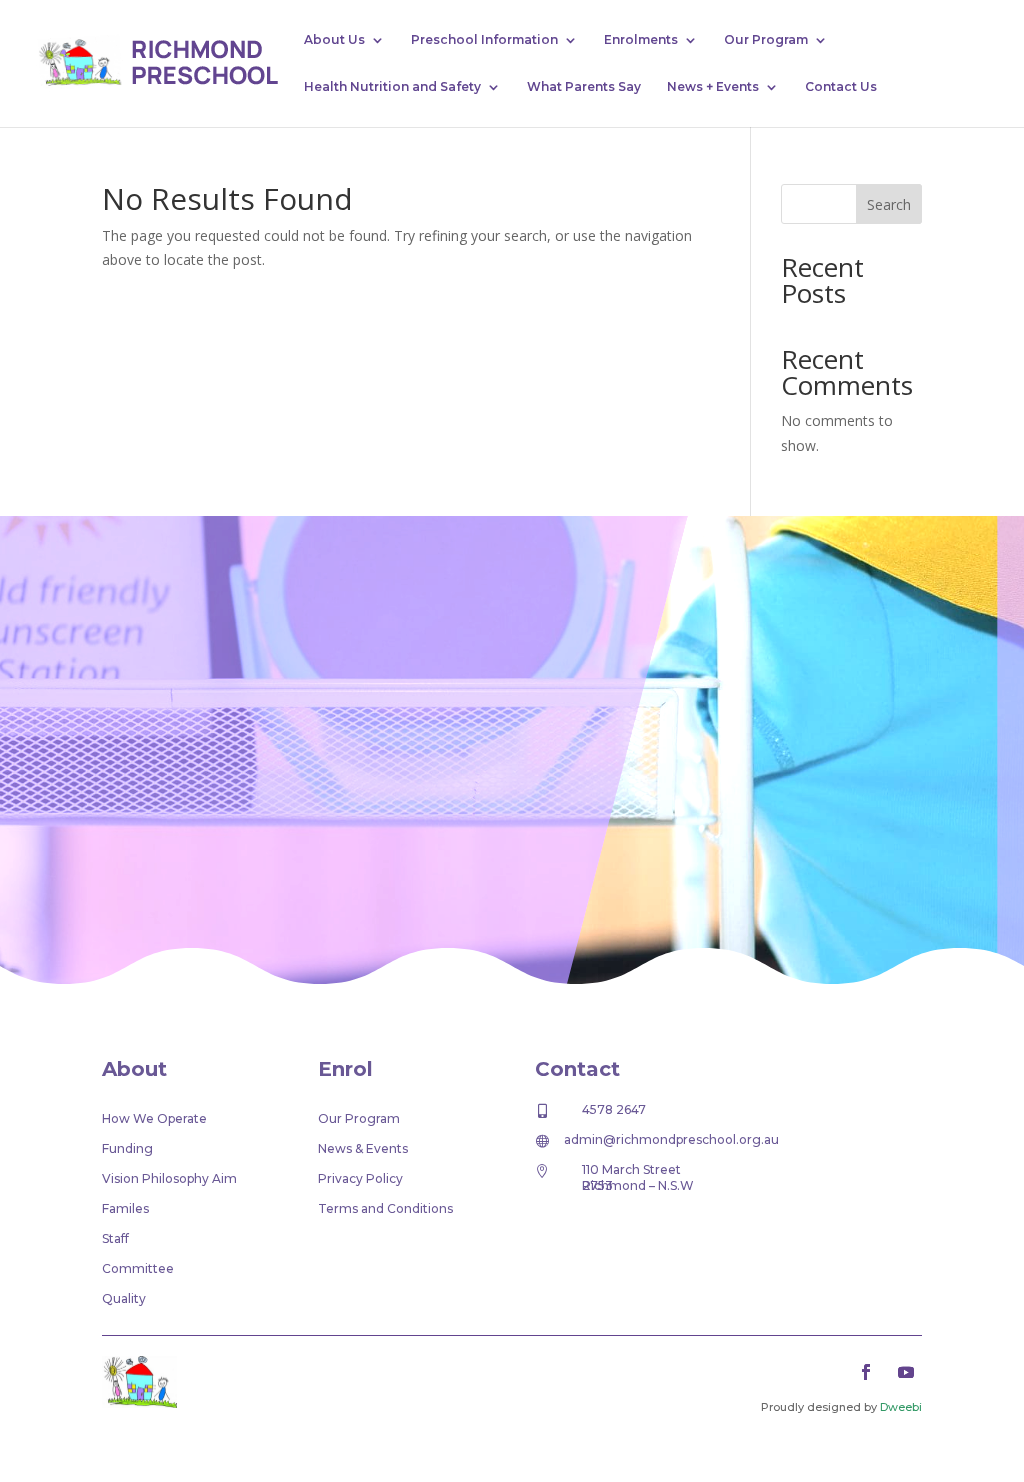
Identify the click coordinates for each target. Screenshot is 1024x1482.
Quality (124, 1299)
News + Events (713, 87)
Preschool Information (484, 40)
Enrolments (641, 40)
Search (889, 204)
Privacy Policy (360, 1179)
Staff (115, 1239)
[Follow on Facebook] (866, 1372)
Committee (138, 1269)
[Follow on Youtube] (906, 1372)
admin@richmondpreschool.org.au (671, 1139)
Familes (125, 1209)
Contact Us (841, 87)
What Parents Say (584, 87)
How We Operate (154, 1119)
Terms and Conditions (385, 1209)
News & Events (363, 1149)
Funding (127, 1149)
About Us (334, 40)
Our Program (766, 40)
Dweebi (901, 1407)
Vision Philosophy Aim (169, 1179)
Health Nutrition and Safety (392, 87)
